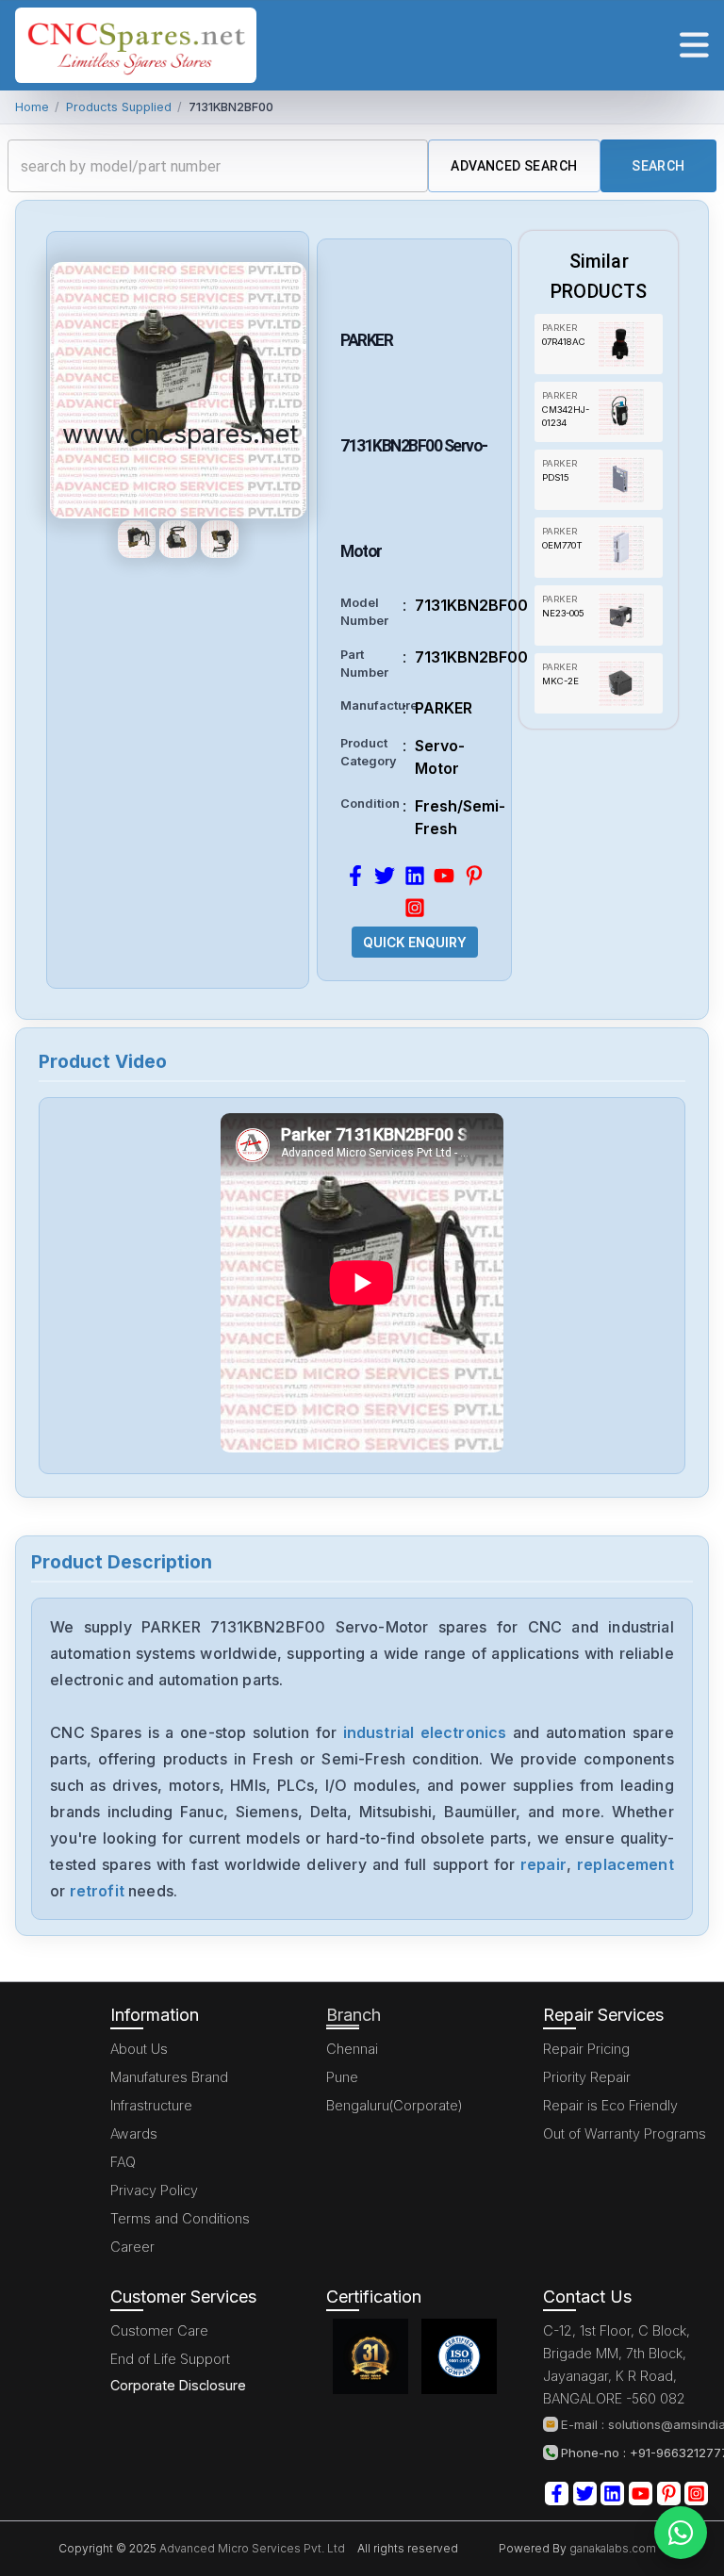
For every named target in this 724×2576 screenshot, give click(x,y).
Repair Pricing (586, 2049)
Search (658, 166)
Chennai (352, 2049)
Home (32, 107)
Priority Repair (587, 2077)
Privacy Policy (154, 2190)
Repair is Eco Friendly (610, 2105)
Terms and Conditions (180, 2218)
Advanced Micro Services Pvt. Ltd (251, 2548)
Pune (342, 2077)
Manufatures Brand (169, 2077)
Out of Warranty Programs (625, 2133)
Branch (354, 2015)
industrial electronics (425, 1732)
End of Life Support (170, 2359)
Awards (134, 2133)
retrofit (97, 1891)
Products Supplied (119, 107)
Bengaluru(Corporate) (395, 2105)
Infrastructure (151, 2105)
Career (132, 2247)
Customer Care (159, 2330)
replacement (625, 1864)
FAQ (123, 2162)
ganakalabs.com (611, 2548)
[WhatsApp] (681, 2533)
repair (543, 1864)
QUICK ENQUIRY (415, 943)
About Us (139, 2049)
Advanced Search (514, 166)
